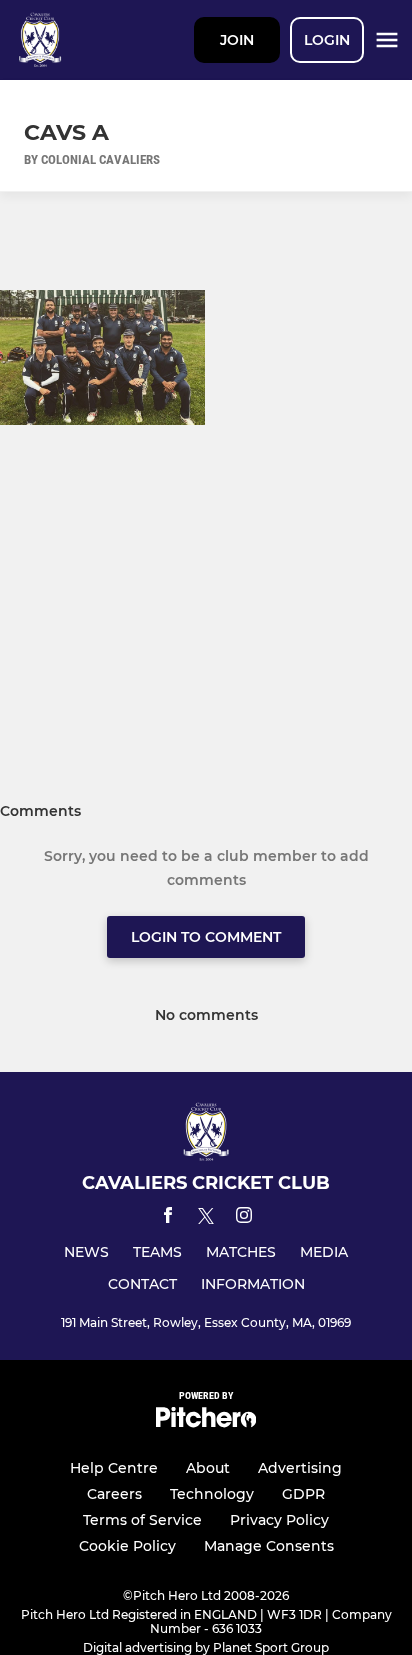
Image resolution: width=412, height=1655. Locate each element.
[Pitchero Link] (206, 1422)
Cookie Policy (127, 1546)
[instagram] (244, 1218)
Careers (114, 1494)
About (208, 1468)
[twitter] (206, 1219)
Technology (212, 1494)
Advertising (300, 1468)
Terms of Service (142, 1520)
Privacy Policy (279, 1520)
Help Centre (114, 1468)
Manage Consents (269, 1546)
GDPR (303, 1494)
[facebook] (168, 1218)
